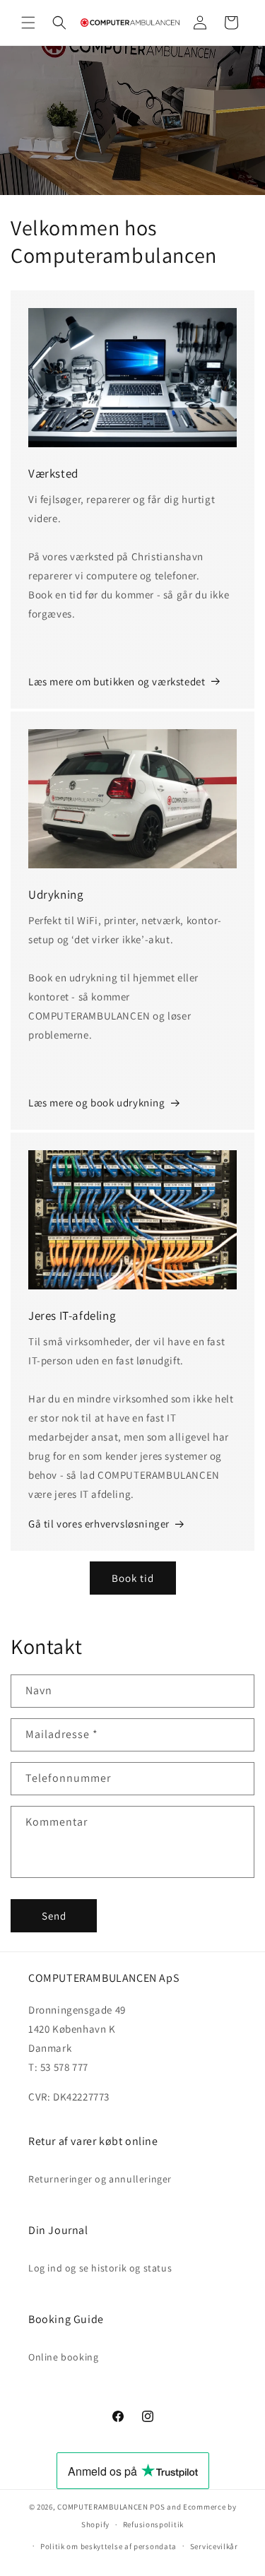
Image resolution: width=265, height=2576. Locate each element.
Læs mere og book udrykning (97, 1103)
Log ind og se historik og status (100, 2268)
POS (157, 2507)
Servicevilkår (214, 2546)
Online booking (63, 2357)
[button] (28, 23)
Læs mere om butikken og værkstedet (117, 681)
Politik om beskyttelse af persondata (108, 2546)
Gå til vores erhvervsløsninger (99, 1524)
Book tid (133, 1578)
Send (54, 1916)
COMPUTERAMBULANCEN (103, 2507)
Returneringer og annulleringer (100, 2179)
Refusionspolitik (153, 2524)
